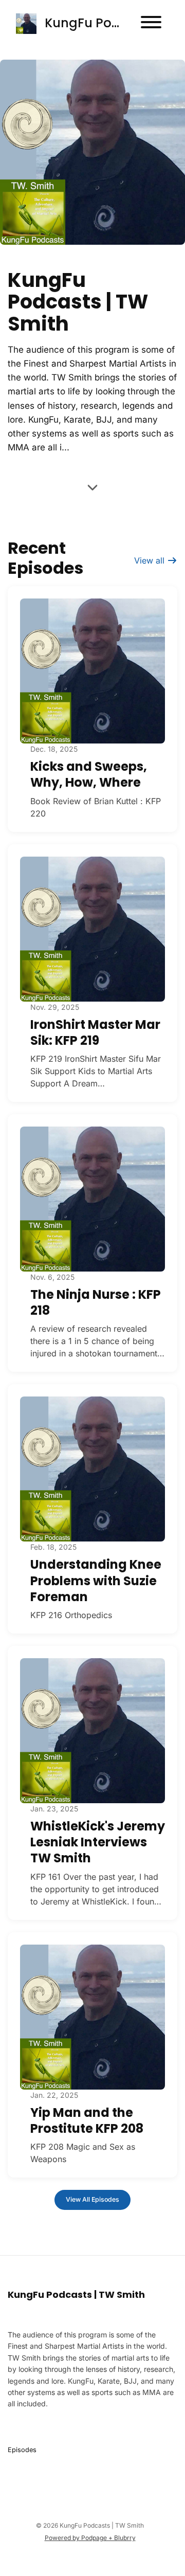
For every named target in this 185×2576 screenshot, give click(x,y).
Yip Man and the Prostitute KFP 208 (87, 2120)
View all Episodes (92, 2199)
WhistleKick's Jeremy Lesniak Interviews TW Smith (98, 1842)
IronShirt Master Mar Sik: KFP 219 (95, 1032)
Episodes (22, 2450)
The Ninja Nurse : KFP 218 (96, 1302)
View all (151, 560)
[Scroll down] (92, 488)
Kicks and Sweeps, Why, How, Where (89, 774)
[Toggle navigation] (151, 24)
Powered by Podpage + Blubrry (90, 2538)
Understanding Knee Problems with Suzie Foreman (96, 1580)
